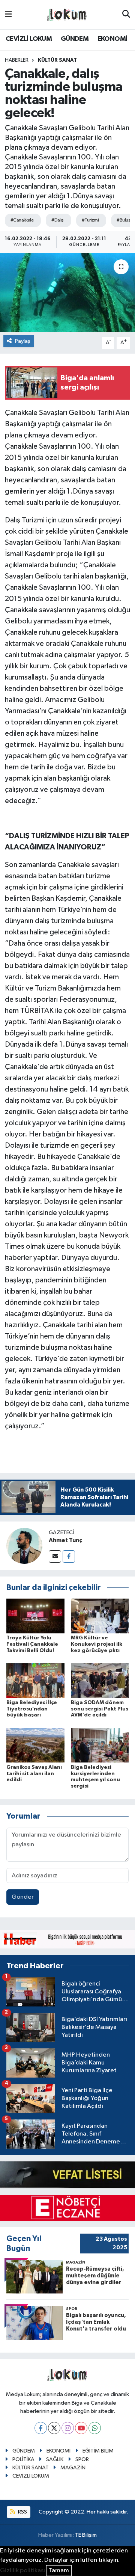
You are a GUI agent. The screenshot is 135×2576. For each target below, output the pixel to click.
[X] (54, 2428)
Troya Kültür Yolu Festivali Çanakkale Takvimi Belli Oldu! (32, 1644)
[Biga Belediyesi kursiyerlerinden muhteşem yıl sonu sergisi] (100, 1745)
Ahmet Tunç (65, 1540)
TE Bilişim (86, 2535)
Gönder (23, 1897)
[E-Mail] (55, 1556)
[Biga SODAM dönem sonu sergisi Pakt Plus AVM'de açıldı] (100, 1680)
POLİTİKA (23, 2459)
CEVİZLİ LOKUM (29, 39)
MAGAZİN (73, 2468)
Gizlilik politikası (22, 2571)
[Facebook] (69, 1556)
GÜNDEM (75, 39)
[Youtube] (81, 2428)
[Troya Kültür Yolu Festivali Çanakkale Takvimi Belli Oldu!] (35, 1616)
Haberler (17, 60)
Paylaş (23, 341)
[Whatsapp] (95, 2428)
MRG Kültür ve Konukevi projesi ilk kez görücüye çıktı (97, 1644)
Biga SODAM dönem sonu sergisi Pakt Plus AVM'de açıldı (100, 1709)
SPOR (82, 2459)
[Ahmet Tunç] (24, 1546)
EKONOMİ (112, 39)
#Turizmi (90, 220)
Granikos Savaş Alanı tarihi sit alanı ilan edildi (34, 1774)
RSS (22, 2512)
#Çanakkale (22, 220)
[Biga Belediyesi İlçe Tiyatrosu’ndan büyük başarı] (35, 1680)
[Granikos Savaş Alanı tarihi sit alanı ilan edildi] (35, 1745)
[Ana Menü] (8, 14)
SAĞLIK (55, 2459)
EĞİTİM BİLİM (98, 2451)
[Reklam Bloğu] (67, 1939)
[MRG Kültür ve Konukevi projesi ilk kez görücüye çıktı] (100, 1616)
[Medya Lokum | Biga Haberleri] (67, 15)
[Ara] (126, 15)
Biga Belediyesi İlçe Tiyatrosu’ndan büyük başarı (32, 1709)
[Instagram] (68, 2428)
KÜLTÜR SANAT (57, 60)
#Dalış (58, 220)
